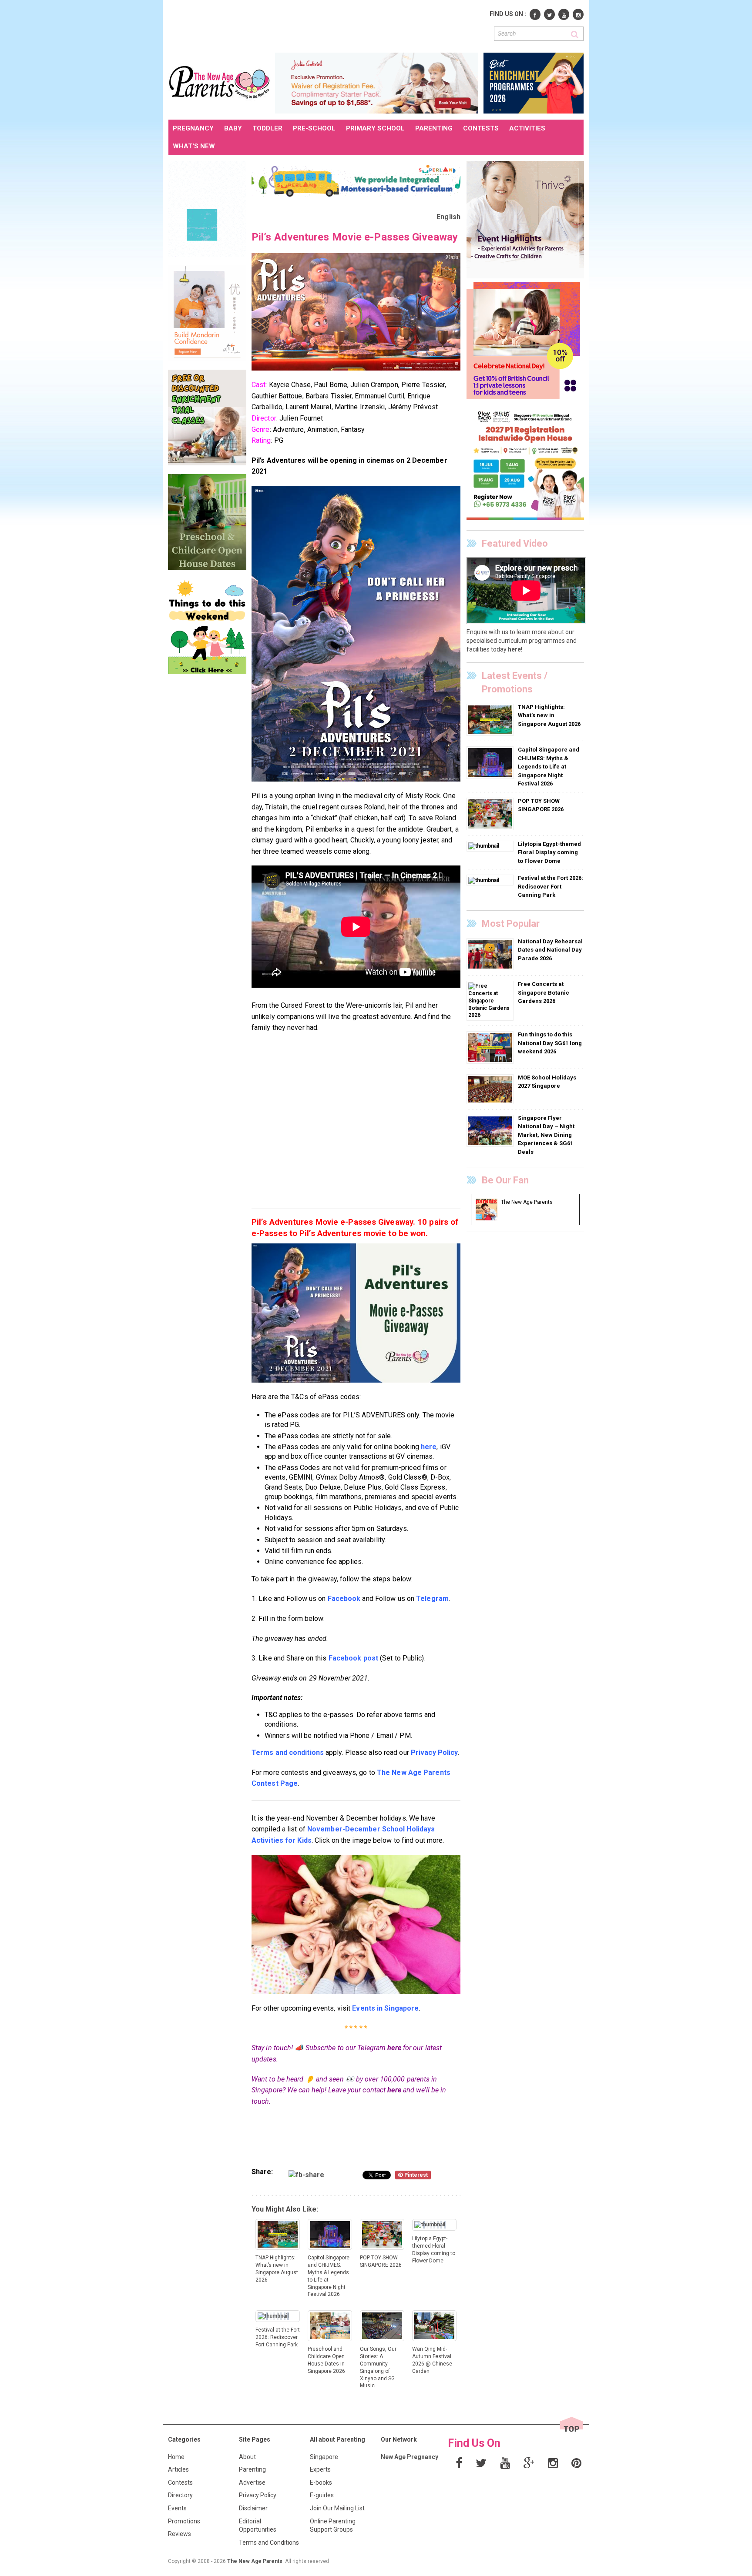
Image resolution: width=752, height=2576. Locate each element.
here (394, 2048)
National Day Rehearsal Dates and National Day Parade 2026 (550, 950)
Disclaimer (253, 2508)
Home (176, 2457)
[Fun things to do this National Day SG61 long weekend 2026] (491, 1047)
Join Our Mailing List (337, 2508)
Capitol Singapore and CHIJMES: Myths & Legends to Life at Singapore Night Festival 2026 (549, 767)
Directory (180, 2495)
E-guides (322, 2495)
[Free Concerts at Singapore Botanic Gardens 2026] (490, 1000)
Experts (320, 2469)
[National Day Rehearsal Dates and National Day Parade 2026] (491, 954)
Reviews (180, 2534)
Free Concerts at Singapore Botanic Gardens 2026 (544, 992)
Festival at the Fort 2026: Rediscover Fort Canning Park (551, 886)
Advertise (252, 2482)
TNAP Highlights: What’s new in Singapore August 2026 (549, 715)
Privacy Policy (258, 2495)
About (247, 2457)
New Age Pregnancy (410, 2457)
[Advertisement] (327, 25)
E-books (321, 2482)
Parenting (252, 2469)
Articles (178, 2469)
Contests (180, 2482)
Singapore (324, 2457)
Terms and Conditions (269, 2543)
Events (177, 2508)
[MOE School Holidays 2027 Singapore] (491, 1089)
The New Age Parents (255, 2561)
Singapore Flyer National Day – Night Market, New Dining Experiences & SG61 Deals (546, 1135)
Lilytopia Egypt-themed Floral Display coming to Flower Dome (549, 852)
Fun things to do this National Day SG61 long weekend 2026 (550, 1043)
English (448, 217)
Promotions (184, 2521)
